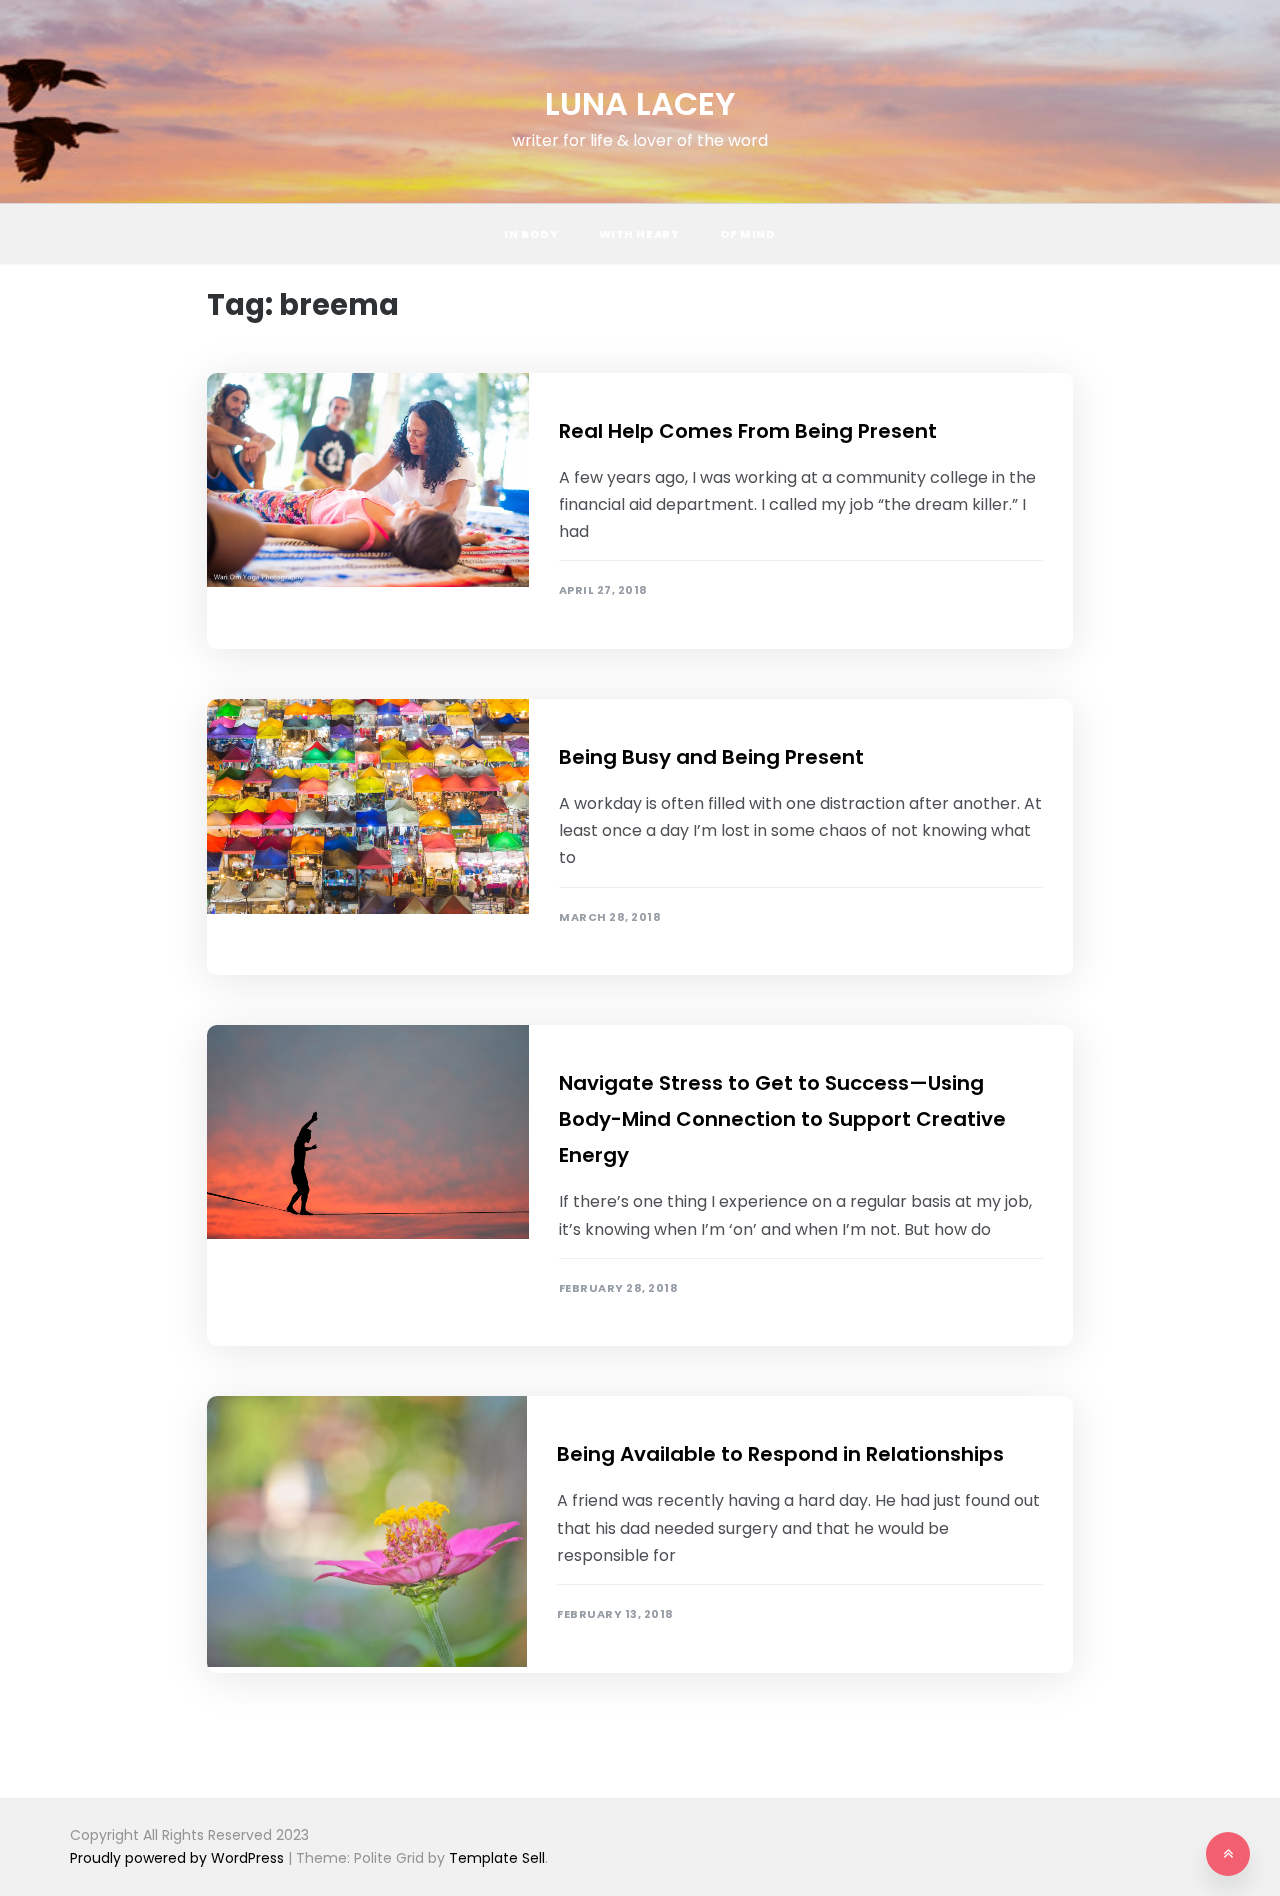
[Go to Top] (1228, 1854)
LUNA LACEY (640, 103)
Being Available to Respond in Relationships (780, 1454)
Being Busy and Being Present (711, 757)
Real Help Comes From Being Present (748, 431)
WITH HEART (639, 234)
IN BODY (531, 234)
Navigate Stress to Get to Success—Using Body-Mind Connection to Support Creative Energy (782, 1119)
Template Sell (497, 1858)
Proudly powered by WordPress (179, 1858)
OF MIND (748, 234)
